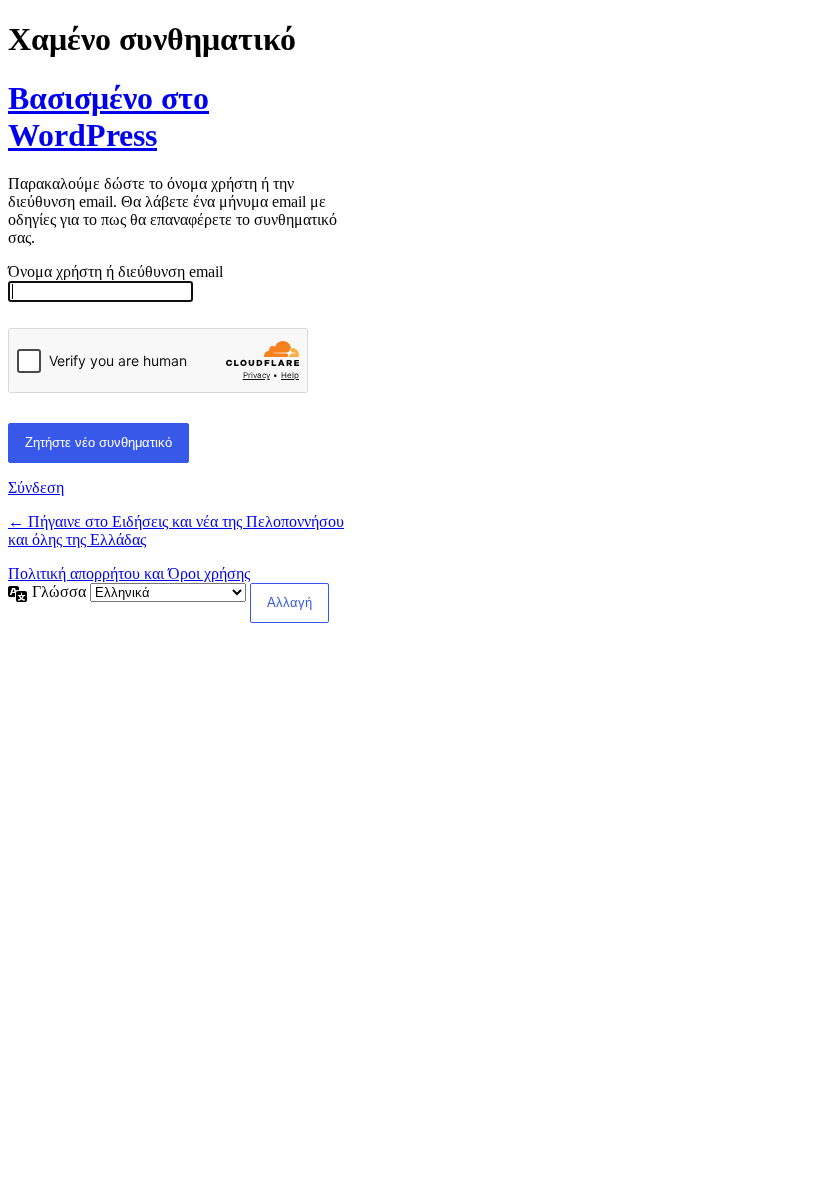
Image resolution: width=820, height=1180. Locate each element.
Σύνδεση (36, 487)
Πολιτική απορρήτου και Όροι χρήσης (129, 573)
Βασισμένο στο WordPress (108, 116)
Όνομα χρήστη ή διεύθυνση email (115, 271)
